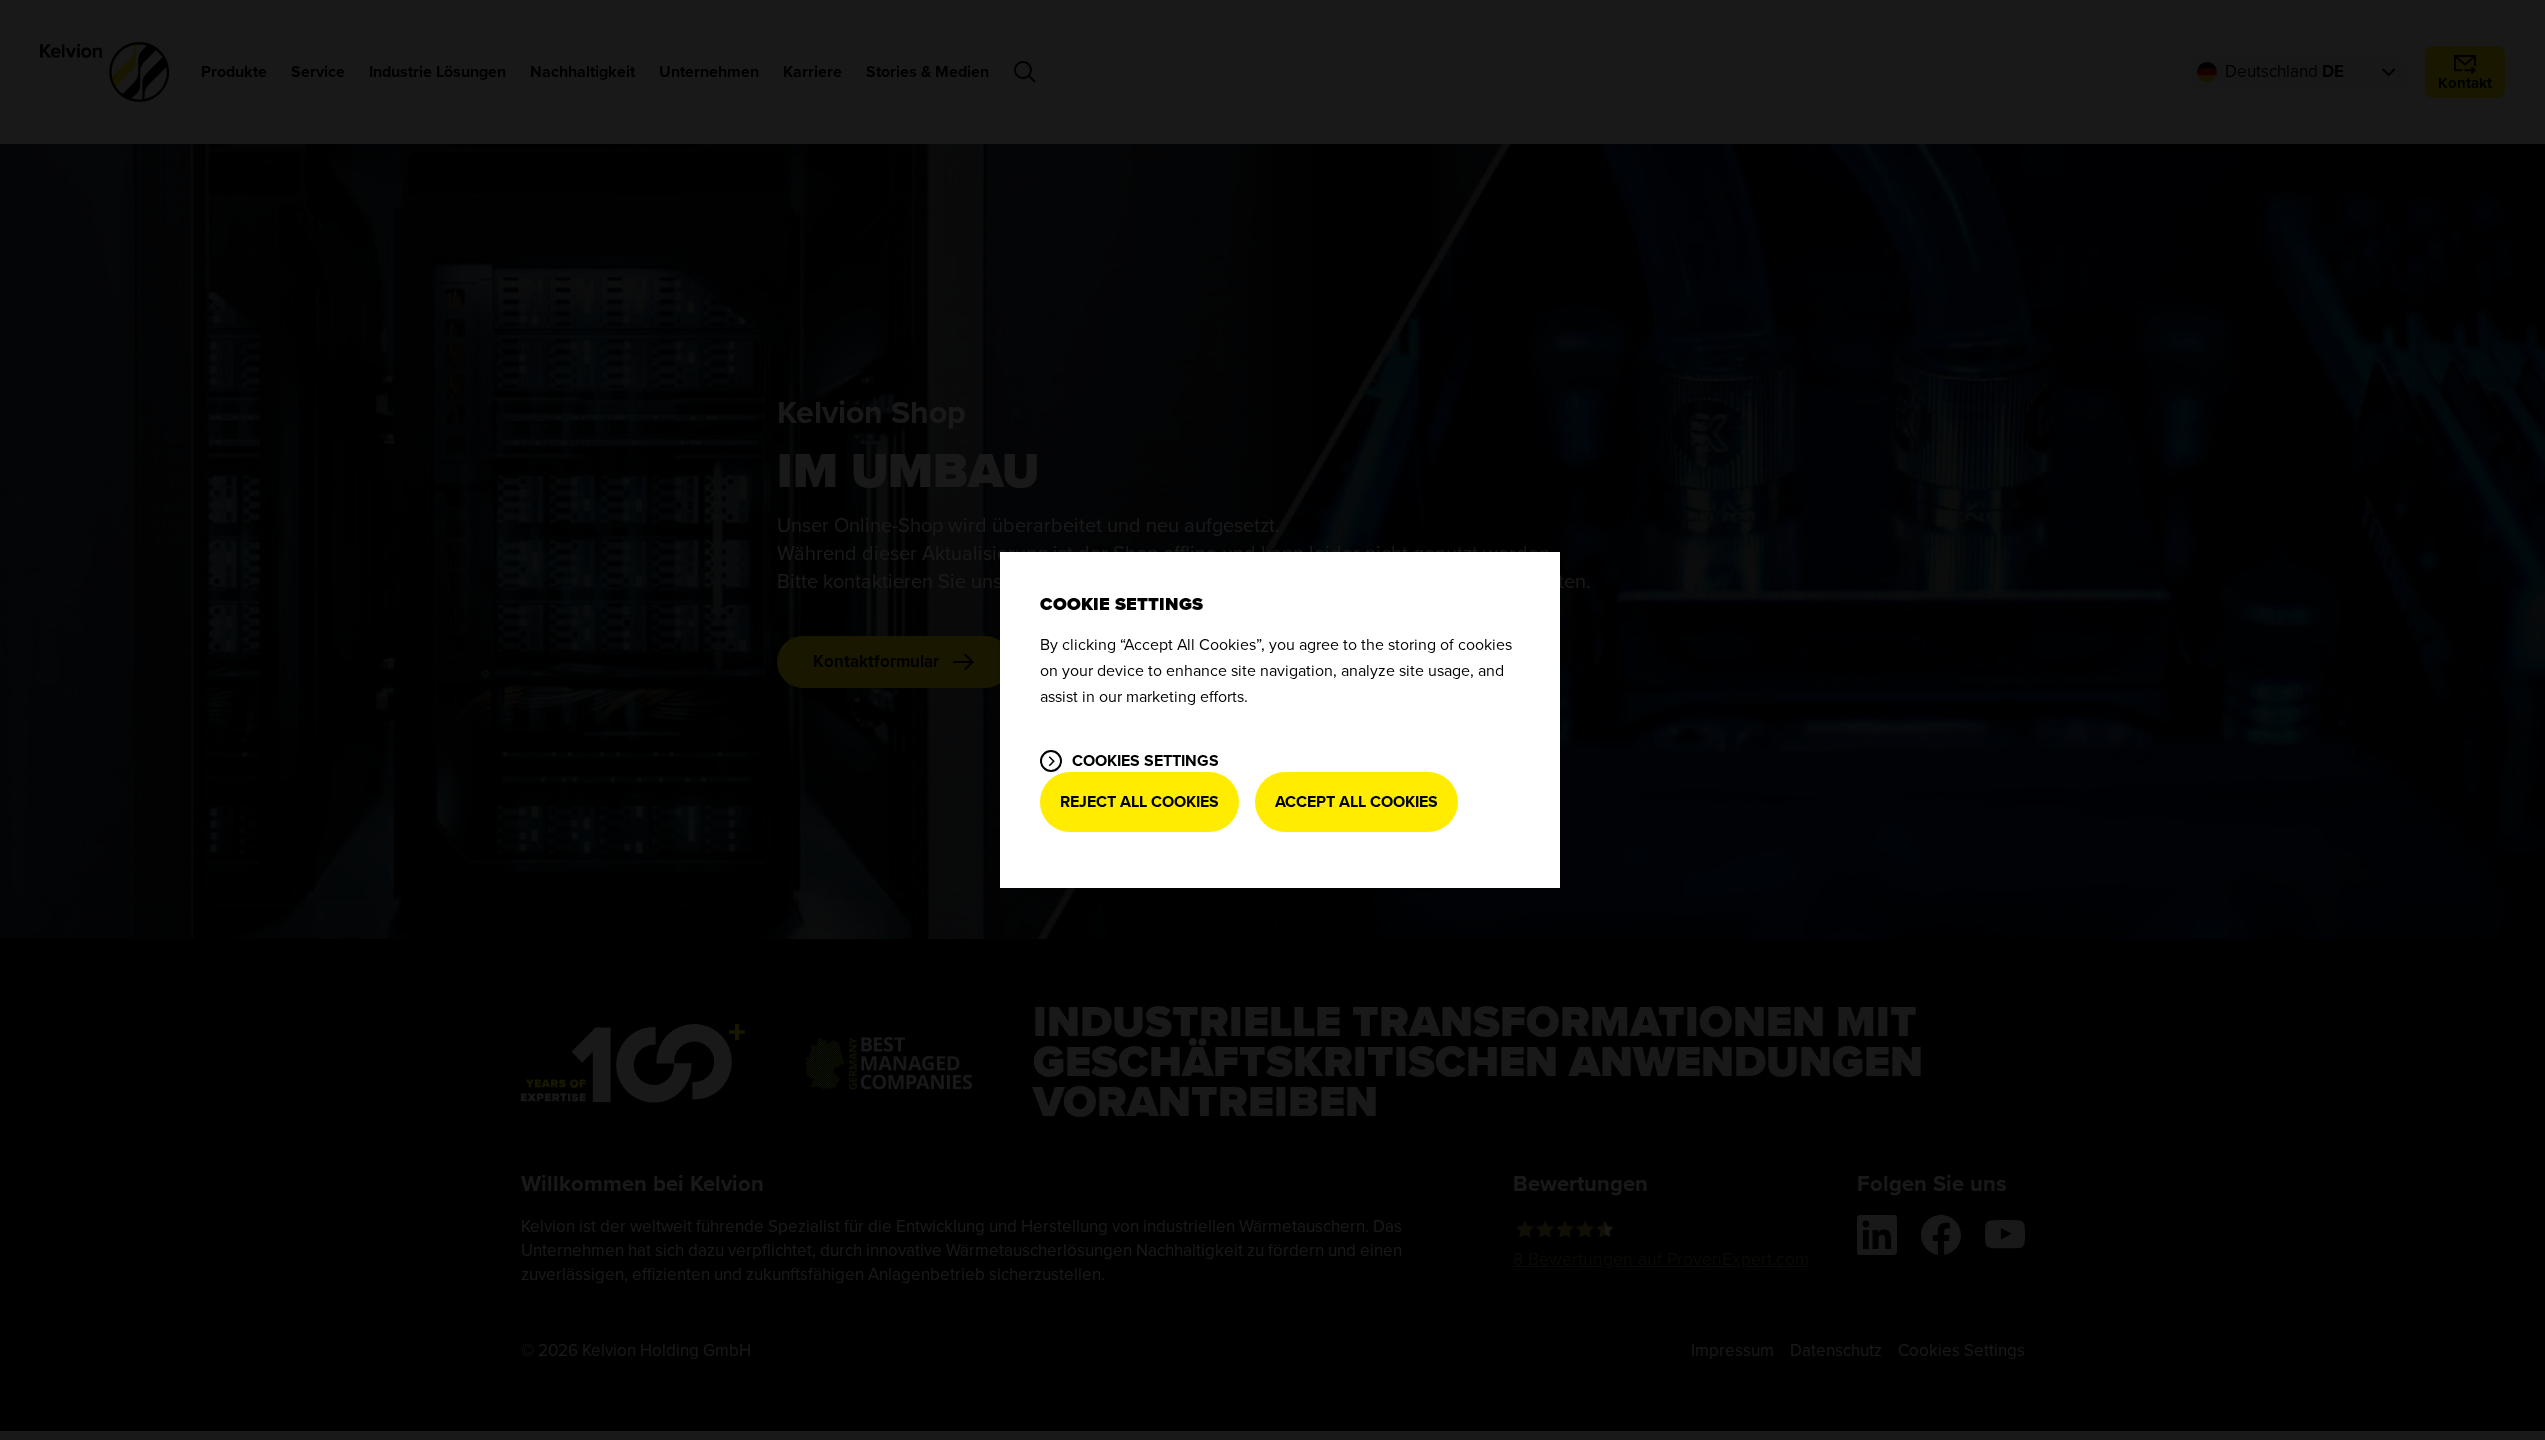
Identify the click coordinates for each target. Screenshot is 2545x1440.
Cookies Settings (1145, 761)
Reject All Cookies (1139, 802)
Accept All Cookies (1356, 802)
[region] (1280, 720)
